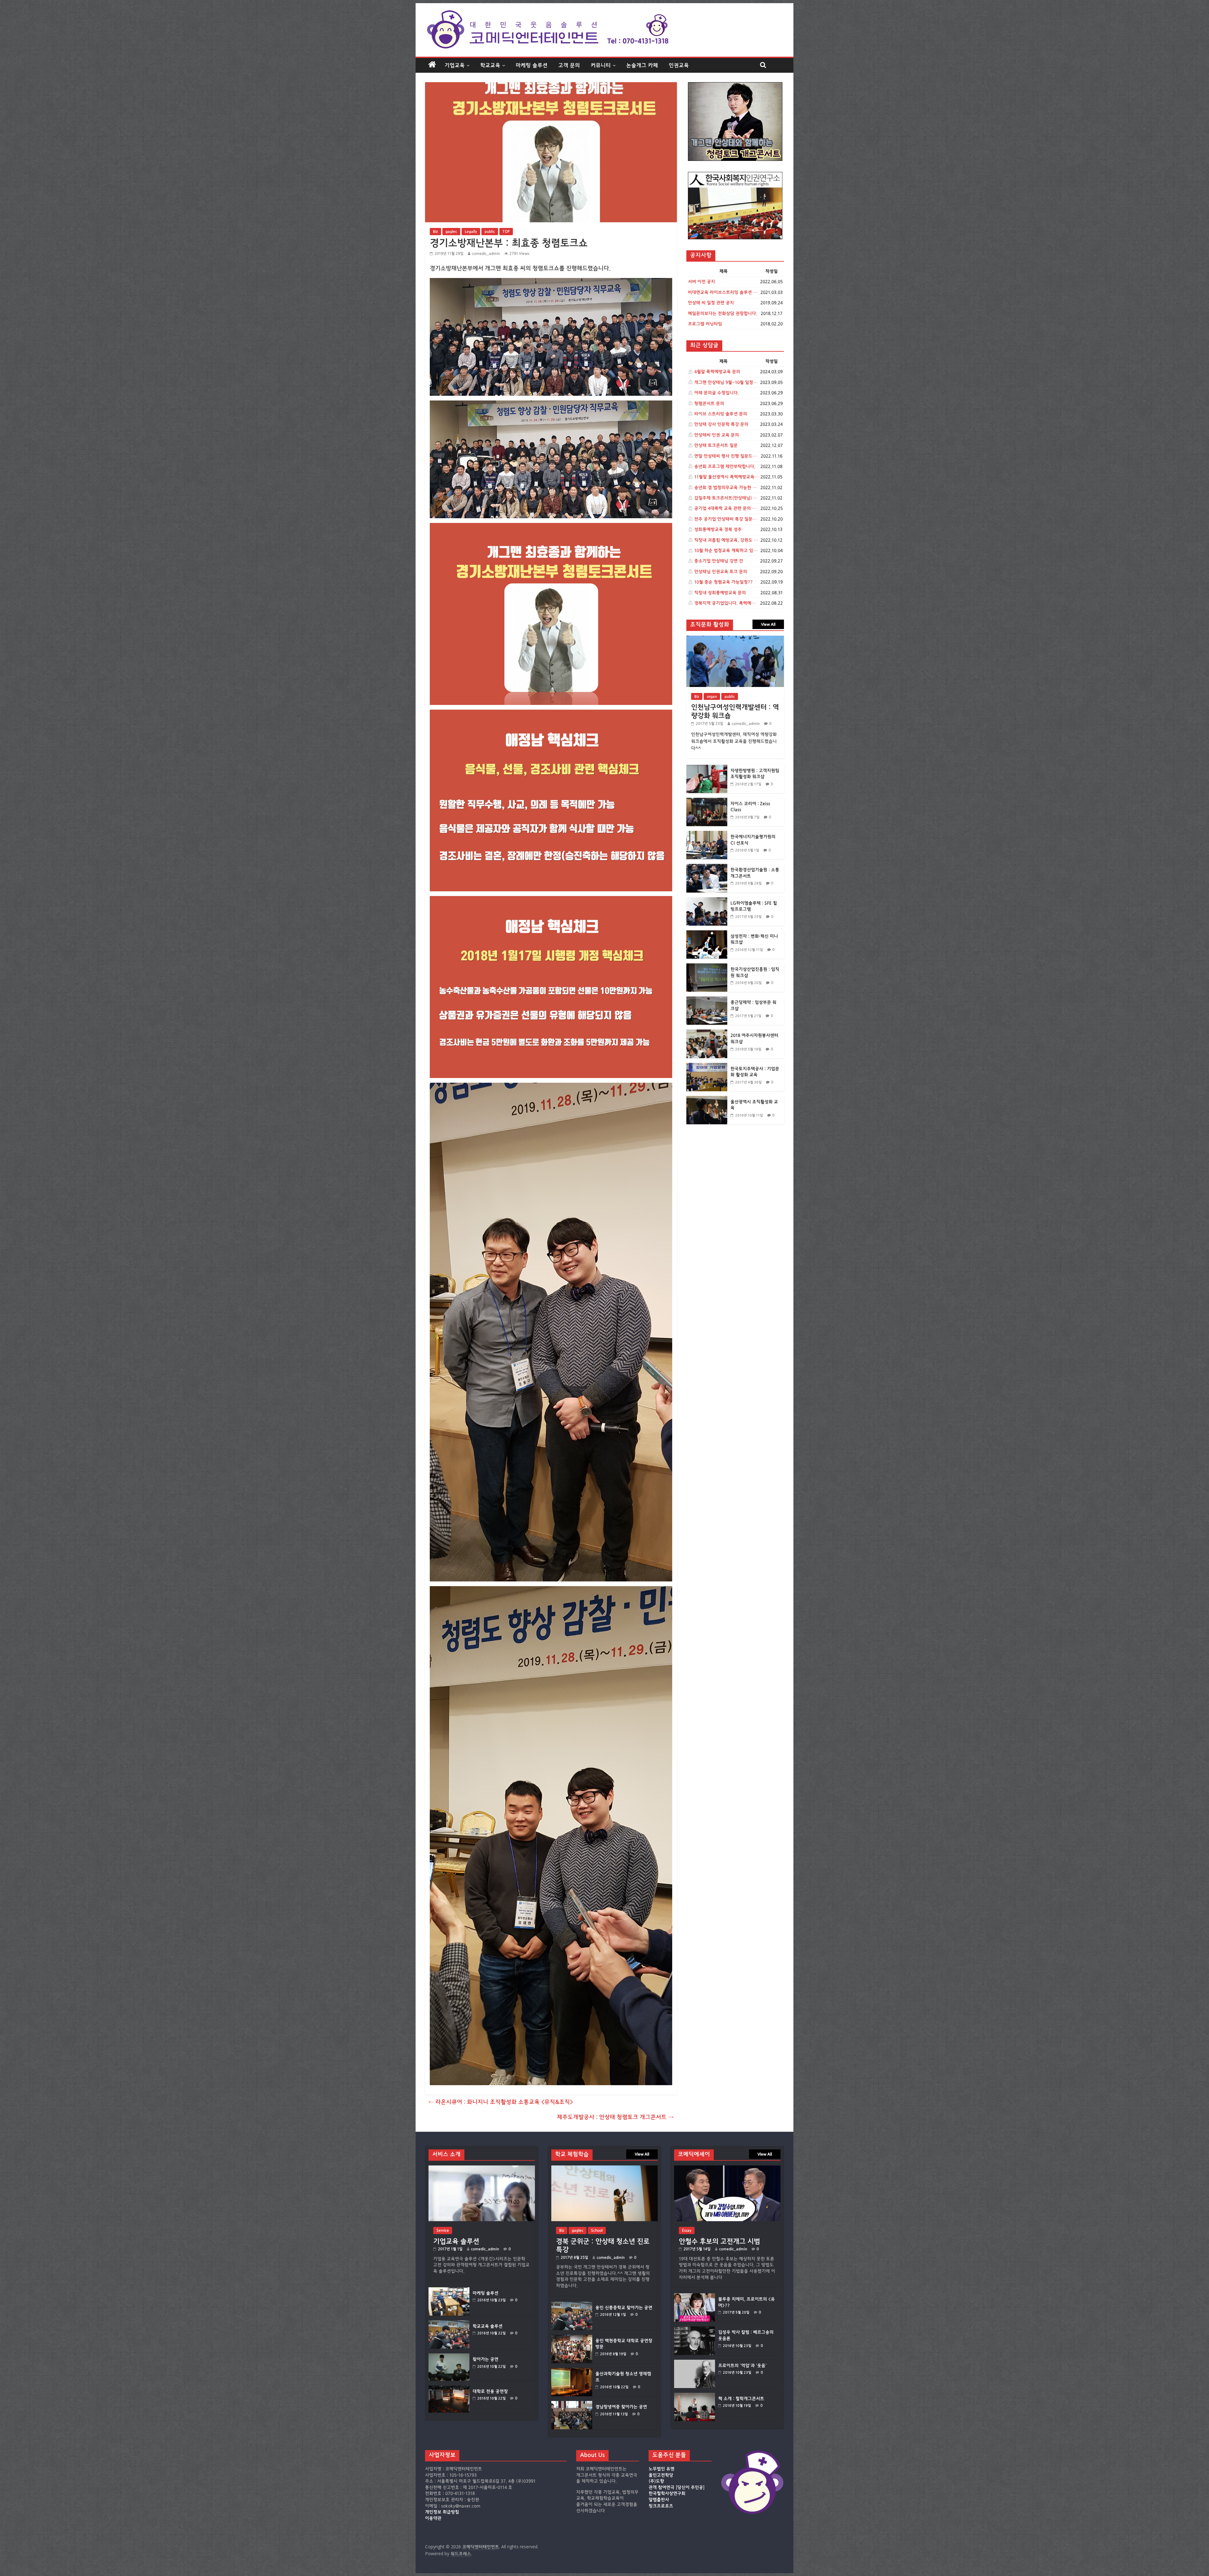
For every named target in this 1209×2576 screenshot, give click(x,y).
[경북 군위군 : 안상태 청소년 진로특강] (604, 2168)
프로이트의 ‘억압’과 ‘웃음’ (742, 2366)
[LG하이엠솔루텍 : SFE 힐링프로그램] (707, 901)
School (597, 2230)
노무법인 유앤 (661, 2469)
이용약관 (433, 2518)
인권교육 (679, 65)
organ (712, 696)
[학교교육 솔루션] (449, 2323)
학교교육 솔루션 (488, 2326)
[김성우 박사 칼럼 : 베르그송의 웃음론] (695, 2329)
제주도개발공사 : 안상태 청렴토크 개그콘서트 (615, 2117)
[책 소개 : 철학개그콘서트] (695, 2396)
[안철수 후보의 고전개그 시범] (727, 2168)
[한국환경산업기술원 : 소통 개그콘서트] (707, 867)
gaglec (451, 231)
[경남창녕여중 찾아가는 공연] (572, 2404)
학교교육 (490, 65)
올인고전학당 (661, 2475)
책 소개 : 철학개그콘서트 (741, 2399)
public (490, 231)
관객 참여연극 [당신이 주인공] (677, 2488)
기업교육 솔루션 (456, 2241)
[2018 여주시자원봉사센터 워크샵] (707, 1033)
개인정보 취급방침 (442, 2512)
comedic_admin (486, 253)
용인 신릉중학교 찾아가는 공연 (624, 2308)
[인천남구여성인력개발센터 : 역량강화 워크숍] (735, 639)
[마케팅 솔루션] (449, 2290)
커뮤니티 (601, 65)
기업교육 (455, 65)
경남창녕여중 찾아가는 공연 (621, 2407)
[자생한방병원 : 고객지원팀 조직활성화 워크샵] (707, 768)
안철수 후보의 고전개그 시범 (719, 2241)
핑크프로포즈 (661, 2506)
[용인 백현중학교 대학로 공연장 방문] (572, 2338)
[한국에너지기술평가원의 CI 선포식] (707, 834)
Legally (471, 231)
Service (443, 2230)
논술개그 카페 (642, 65)
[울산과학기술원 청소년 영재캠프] (572, 2371)
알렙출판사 (659, 2500)
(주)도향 (656, 2481)
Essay (687, 2230)
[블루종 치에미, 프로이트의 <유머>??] (695, 2296)
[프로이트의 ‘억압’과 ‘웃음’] (695, 2363)
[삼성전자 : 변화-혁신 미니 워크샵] (707, 934)
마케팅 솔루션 (532, 65)
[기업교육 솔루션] (482, 2168)
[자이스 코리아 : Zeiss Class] (707, 801)
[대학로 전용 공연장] (449, 2389)
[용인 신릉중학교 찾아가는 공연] (572, 2305)
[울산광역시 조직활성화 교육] (707, 1099)
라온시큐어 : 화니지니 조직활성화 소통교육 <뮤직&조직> (501, 2102)
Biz (435, 231)
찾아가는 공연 (485, 2359)
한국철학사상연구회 (667, 2494)
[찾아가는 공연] (449, 2356)
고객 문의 (569, 65)
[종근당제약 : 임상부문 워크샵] (707, 1000)
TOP (506, 231)
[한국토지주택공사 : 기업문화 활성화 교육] (707, 1066)
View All (768, 624)
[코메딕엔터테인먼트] (432, 65)
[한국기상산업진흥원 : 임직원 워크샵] (707, 967)
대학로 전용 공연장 (490, 2392)
